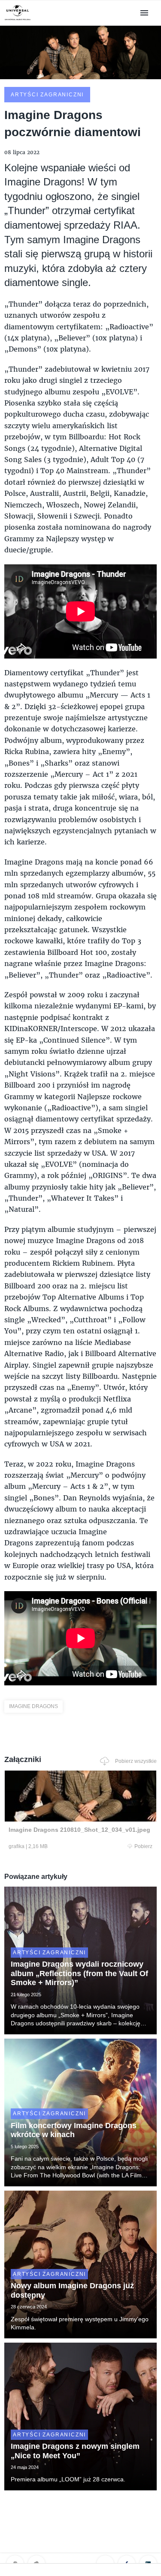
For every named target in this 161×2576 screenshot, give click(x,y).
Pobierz (143, 1846)
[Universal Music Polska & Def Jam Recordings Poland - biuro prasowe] (18, 20)
